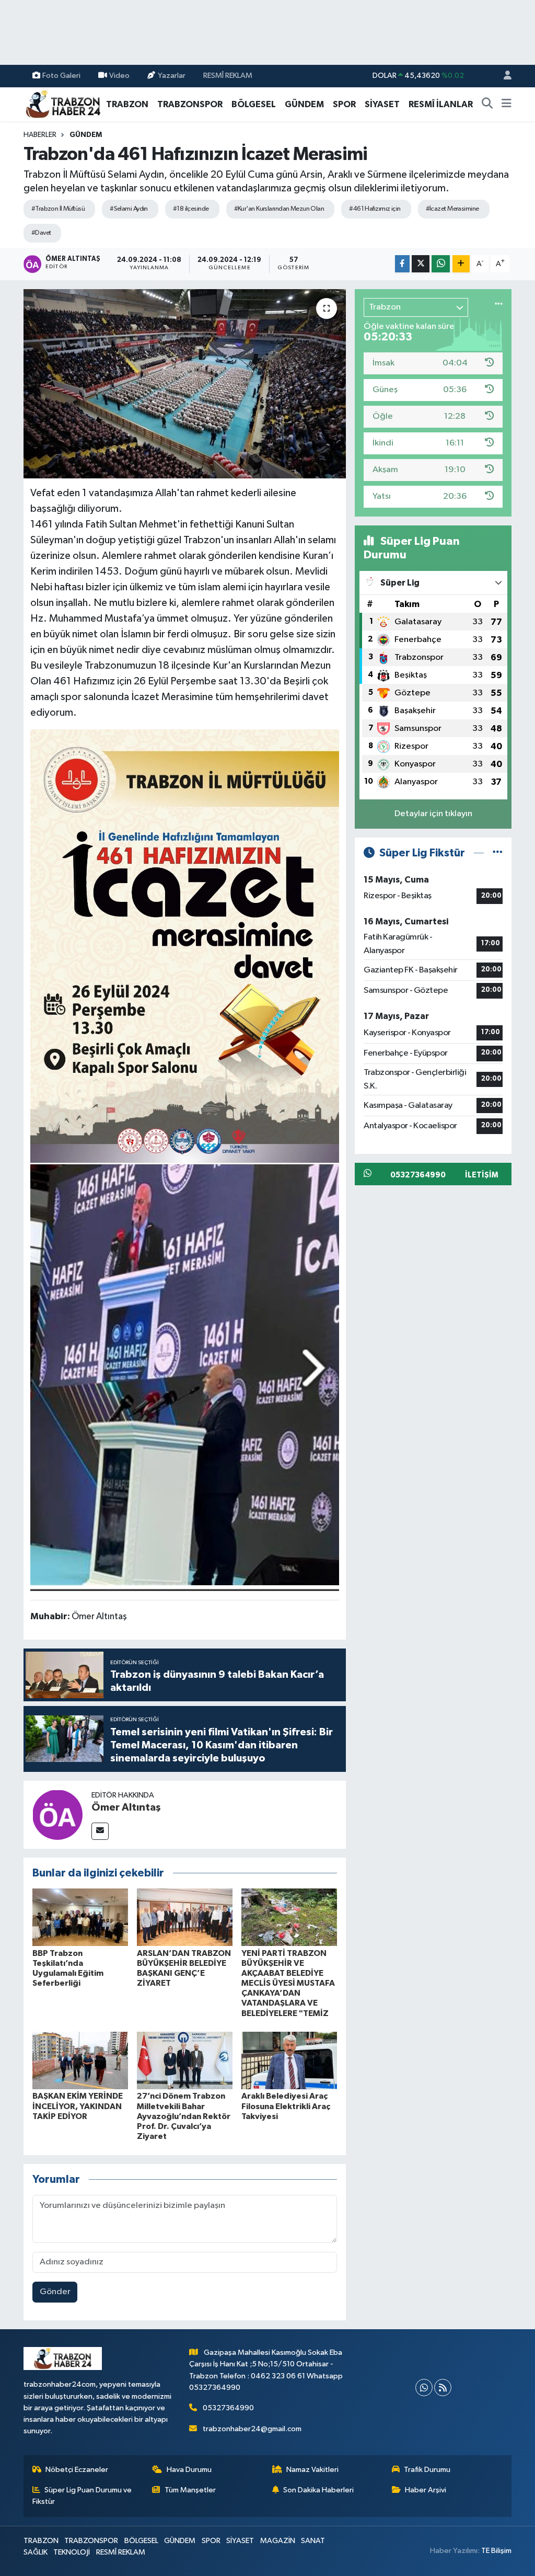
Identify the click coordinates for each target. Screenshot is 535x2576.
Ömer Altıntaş (126, 1807)
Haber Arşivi (426, 2490)
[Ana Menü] (507, 105)
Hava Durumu (189, 2470)
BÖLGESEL (254, 104)
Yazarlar (172, 76)
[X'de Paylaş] (421, 264)
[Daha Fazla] (461, 264)
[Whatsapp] (424, 2388)
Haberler (40, 135)
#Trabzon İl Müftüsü (58, 209)
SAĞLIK (36, 2552)
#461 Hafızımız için (375, 209)
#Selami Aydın (129, 209)
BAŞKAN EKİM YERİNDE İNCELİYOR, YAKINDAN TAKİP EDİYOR (78, 2106)
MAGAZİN (278, 2541)
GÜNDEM (304, 104)
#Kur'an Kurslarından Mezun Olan (279, 209)
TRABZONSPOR (190, 104)
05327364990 (228, 2408)
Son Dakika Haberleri (318, 2490)
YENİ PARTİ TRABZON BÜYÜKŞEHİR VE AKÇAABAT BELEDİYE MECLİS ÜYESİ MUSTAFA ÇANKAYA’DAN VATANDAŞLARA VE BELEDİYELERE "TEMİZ (288, 1983)
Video (119, 76)
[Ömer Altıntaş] (57, 1814)
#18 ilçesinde (191, 209)
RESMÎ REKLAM (228, 76)
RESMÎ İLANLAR (441, 104)
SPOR (344, 104)
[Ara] (487, 105)
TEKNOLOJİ (72, 2552)
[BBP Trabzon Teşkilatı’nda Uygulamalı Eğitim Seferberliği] (80, 1917)
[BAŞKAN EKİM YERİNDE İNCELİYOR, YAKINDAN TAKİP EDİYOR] (80, 2060)
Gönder (55, 2292)
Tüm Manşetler (190, 2490)
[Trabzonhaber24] (63, 104)
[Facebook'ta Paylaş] (402, 264)
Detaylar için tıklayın (433, 814)
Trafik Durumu (427, 2470)
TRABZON (127, 104)
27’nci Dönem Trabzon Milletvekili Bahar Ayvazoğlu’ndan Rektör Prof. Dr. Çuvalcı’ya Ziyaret (184, 2116)
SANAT (313, 2541)
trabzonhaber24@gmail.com (252, 2429)
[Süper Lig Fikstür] (498, 853)
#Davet (41, 233)
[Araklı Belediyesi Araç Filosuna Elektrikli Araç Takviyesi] (289, 2060)
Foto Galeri (61, 76)
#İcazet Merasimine (452, 209)
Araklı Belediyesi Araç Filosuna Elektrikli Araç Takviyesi (286, 2106)
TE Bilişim (496, 2551)
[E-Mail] (100, 1831)
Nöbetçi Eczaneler (77, 2470)
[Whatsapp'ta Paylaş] (441, 264)
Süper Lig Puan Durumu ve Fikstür (82, 2496)
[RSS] (443, 2388)
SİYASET (382, 104)
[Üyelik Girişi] (503, 76)
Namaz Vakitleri (312, 2470)
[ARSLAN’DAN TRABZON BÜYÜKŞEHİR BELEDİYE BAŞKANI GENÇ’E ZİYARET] (185, 1917)
